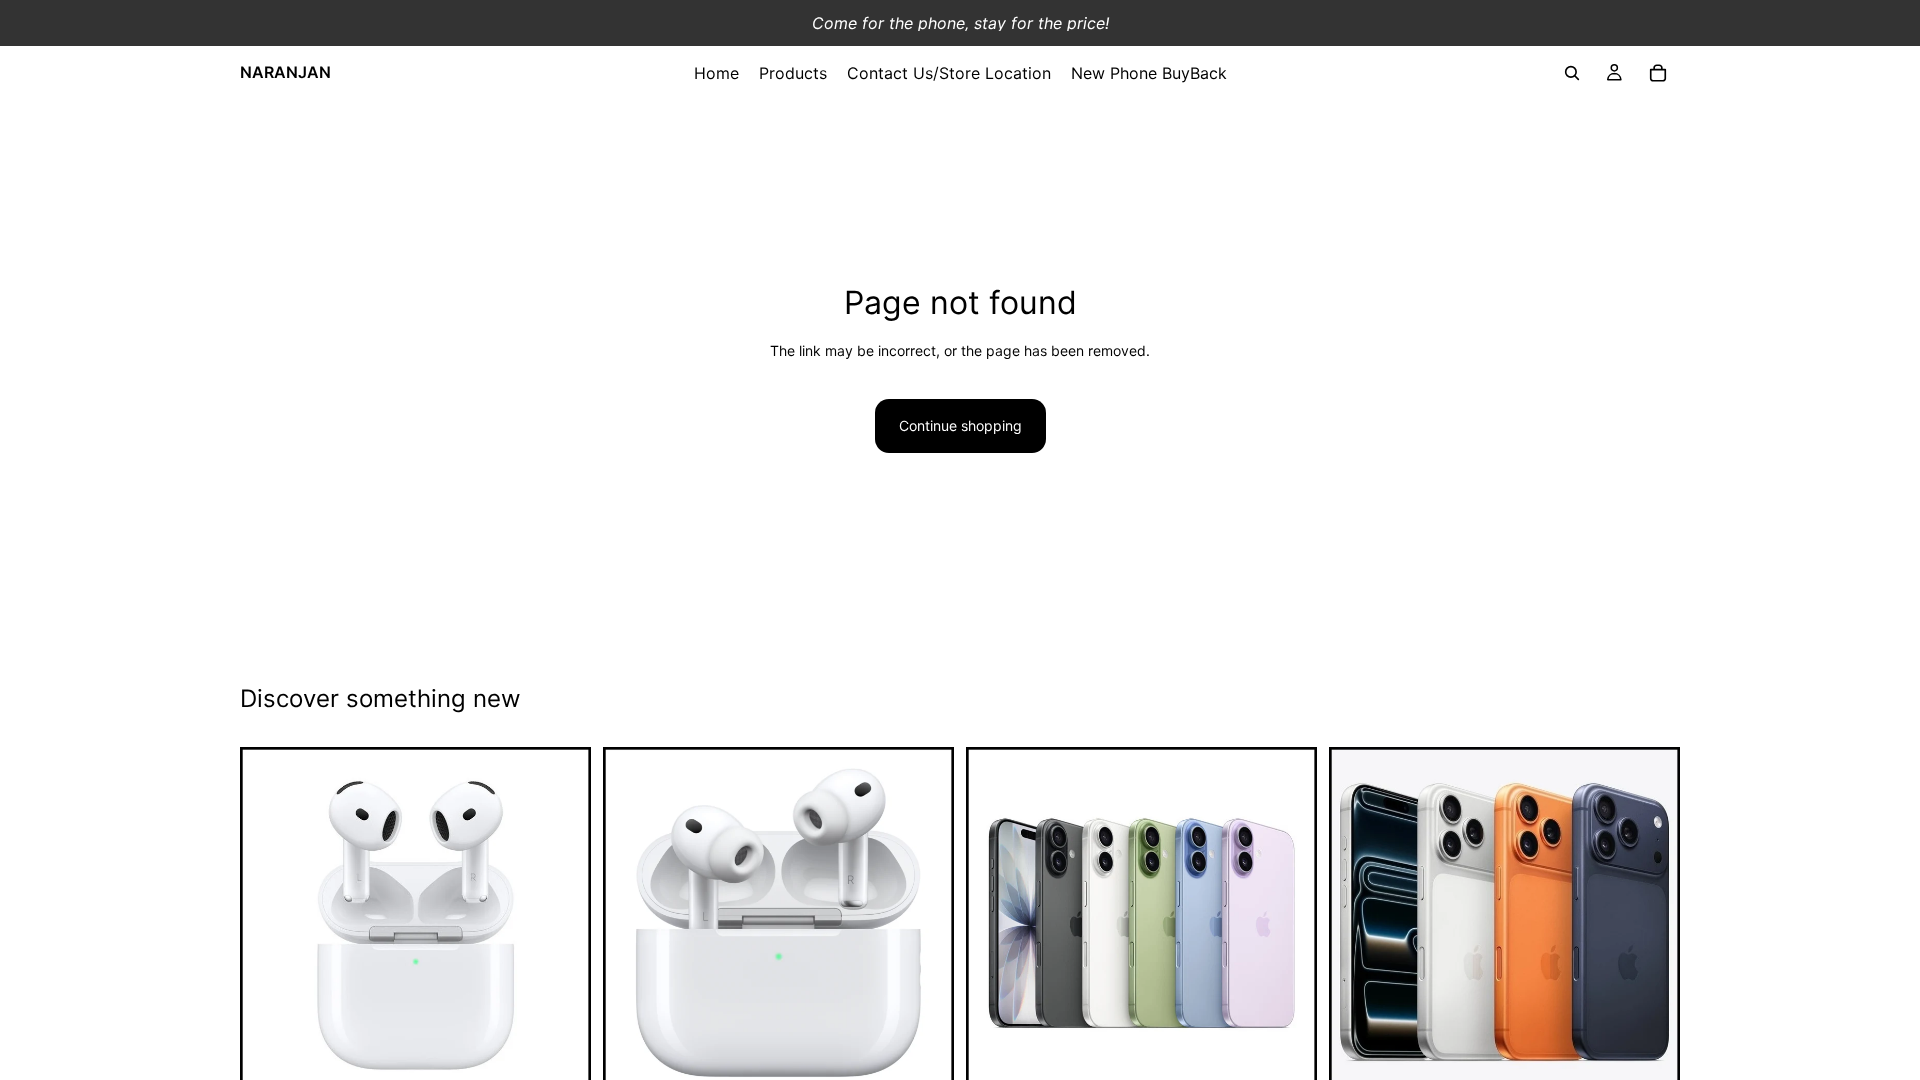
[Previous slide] (996, 923)
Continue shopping (960, 425)
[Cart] (1658, 73)
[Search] (1572, 73)
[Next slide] (1287, 923)
